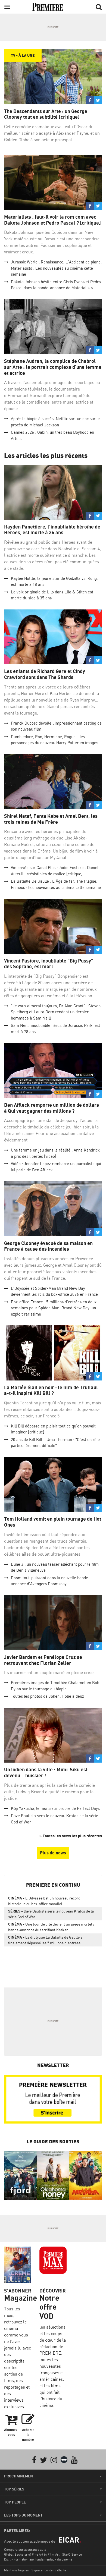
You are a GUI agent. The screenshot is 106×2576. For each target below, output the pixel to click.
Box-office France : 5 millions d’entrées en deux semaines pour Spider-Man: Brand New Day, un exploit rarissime (54, 1308)
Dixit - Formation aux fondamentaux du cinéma (38, 2559)
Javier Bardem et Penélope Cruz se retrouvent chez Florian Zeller (43, 1660)
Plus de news (53, 1853)
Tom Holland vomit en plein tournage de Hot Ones (53, 1522)
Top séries (14, 2489)
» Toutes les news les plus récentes (71, 1836)
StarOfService (72, 2554)
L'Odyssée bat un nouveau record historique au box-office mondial (44, 1901)
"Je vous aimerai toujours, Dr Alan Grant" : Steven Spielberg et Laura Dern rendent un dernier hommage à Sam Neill (56, 1012)
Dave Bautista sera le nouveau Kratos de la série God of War (51, 1914)
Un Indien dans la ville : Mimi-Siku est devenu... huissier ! (46, 1773)
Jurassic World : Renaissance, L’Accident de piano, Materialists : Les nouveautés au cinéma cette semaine (56, 268)
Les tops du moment (23, 2515)
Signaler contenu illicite (49, 2570)
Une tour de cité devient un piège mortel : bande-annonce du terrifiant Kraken (51, 1927)
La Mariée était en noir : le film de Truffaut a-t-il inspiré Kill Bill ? (51, 1390)
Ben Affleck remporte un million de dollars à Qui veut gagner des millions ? (52, 1108)
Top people (15, 2502)
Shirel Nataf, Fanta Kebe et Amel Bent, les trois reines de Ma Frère (51, 819)
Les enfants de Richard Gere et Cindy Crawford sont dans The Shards (45, 674)
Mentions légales (16, 2570)
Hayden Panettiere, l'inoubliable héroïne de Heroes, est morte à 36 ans (52, 530)
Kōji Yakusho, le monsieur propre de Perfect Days (55, 1808)
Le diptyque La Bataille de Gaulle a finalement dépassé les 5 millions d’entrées (45, 1940)
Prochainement (20, 2476)
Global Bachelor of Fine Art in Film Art (32, 2554)
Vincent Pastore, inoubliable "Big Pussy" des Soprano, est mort (49, 964)
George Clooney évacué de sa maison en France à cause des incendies (48, 1246)
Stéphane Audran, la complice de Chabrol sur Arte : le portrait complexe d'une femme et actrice (53, 367)
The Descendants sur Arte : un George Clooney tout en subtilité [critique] (46, 114)
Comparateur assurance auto (25, 2550)
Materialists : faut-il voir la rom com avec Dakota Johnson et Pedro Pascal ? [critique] (52, 220)
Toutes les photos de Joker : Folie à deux (47, 1696)
